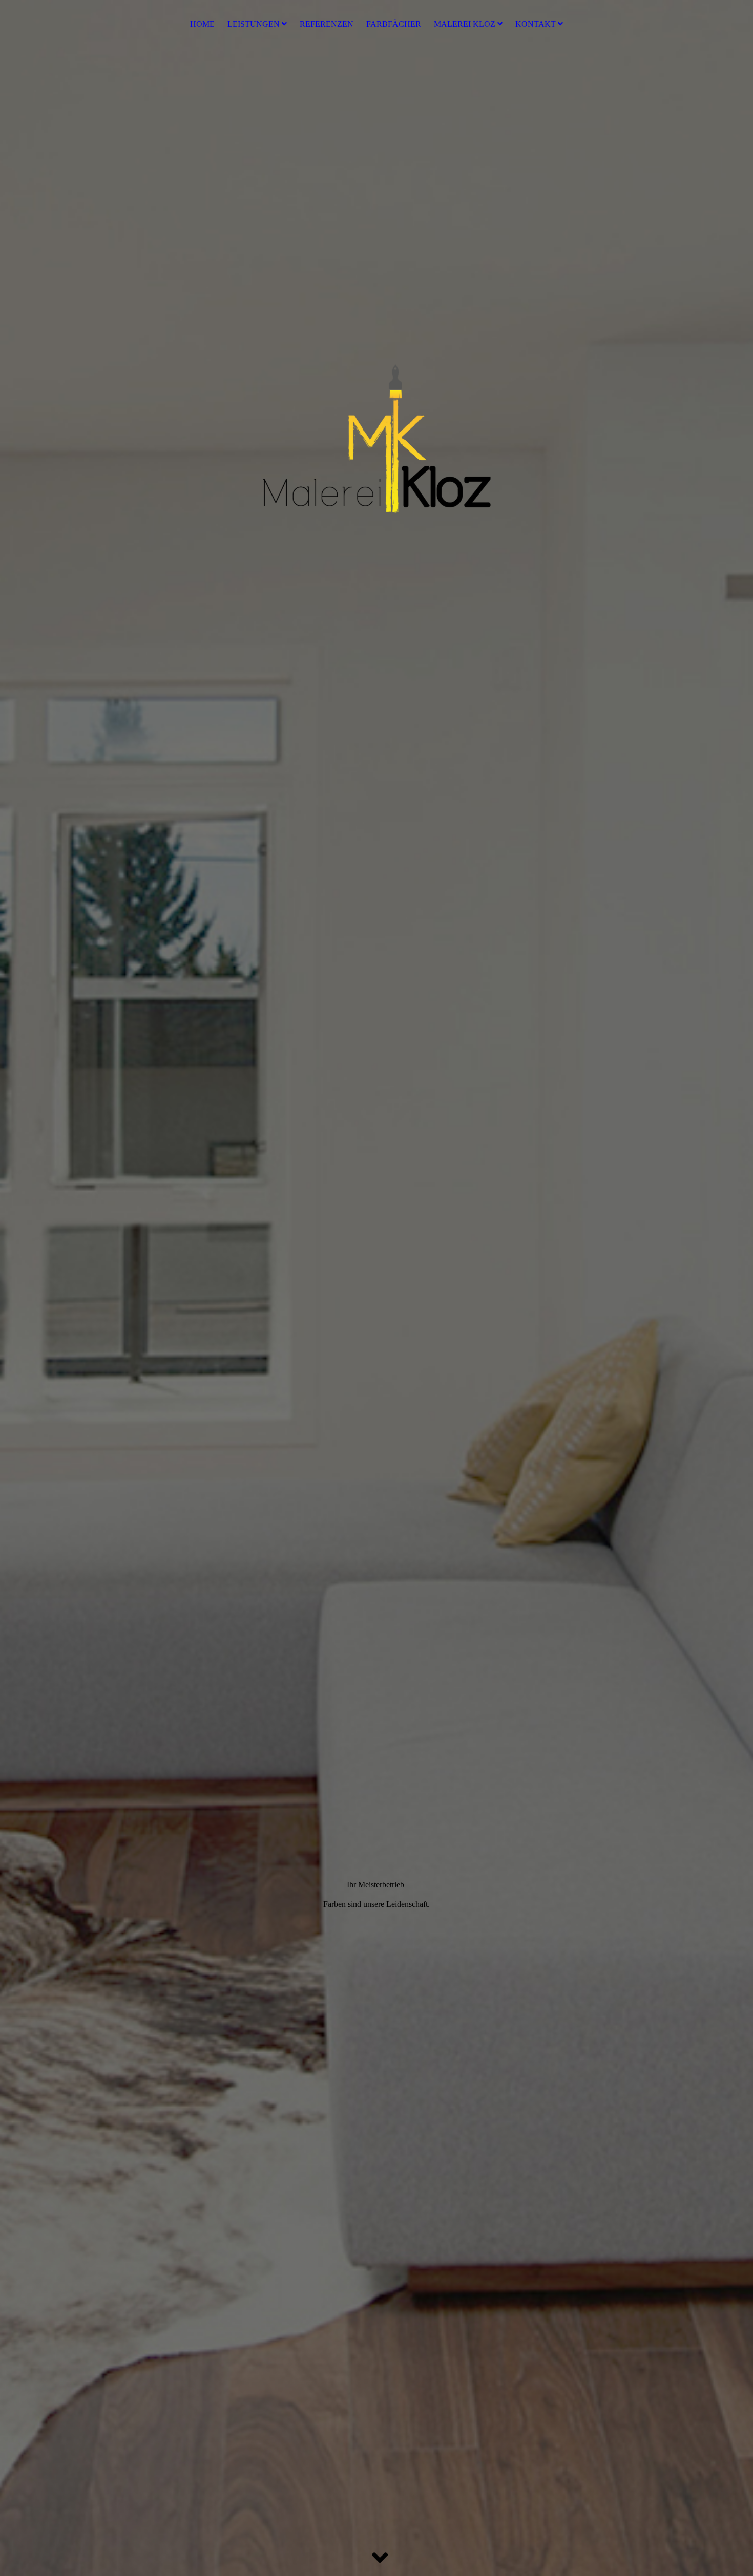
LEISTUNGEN (254, 24)
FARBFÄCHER (394, 24)
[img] (376, 1288)
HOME (202, 24)
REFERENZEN (327, 24)
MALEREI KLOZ (465, 24)
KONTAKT (536, 24)
